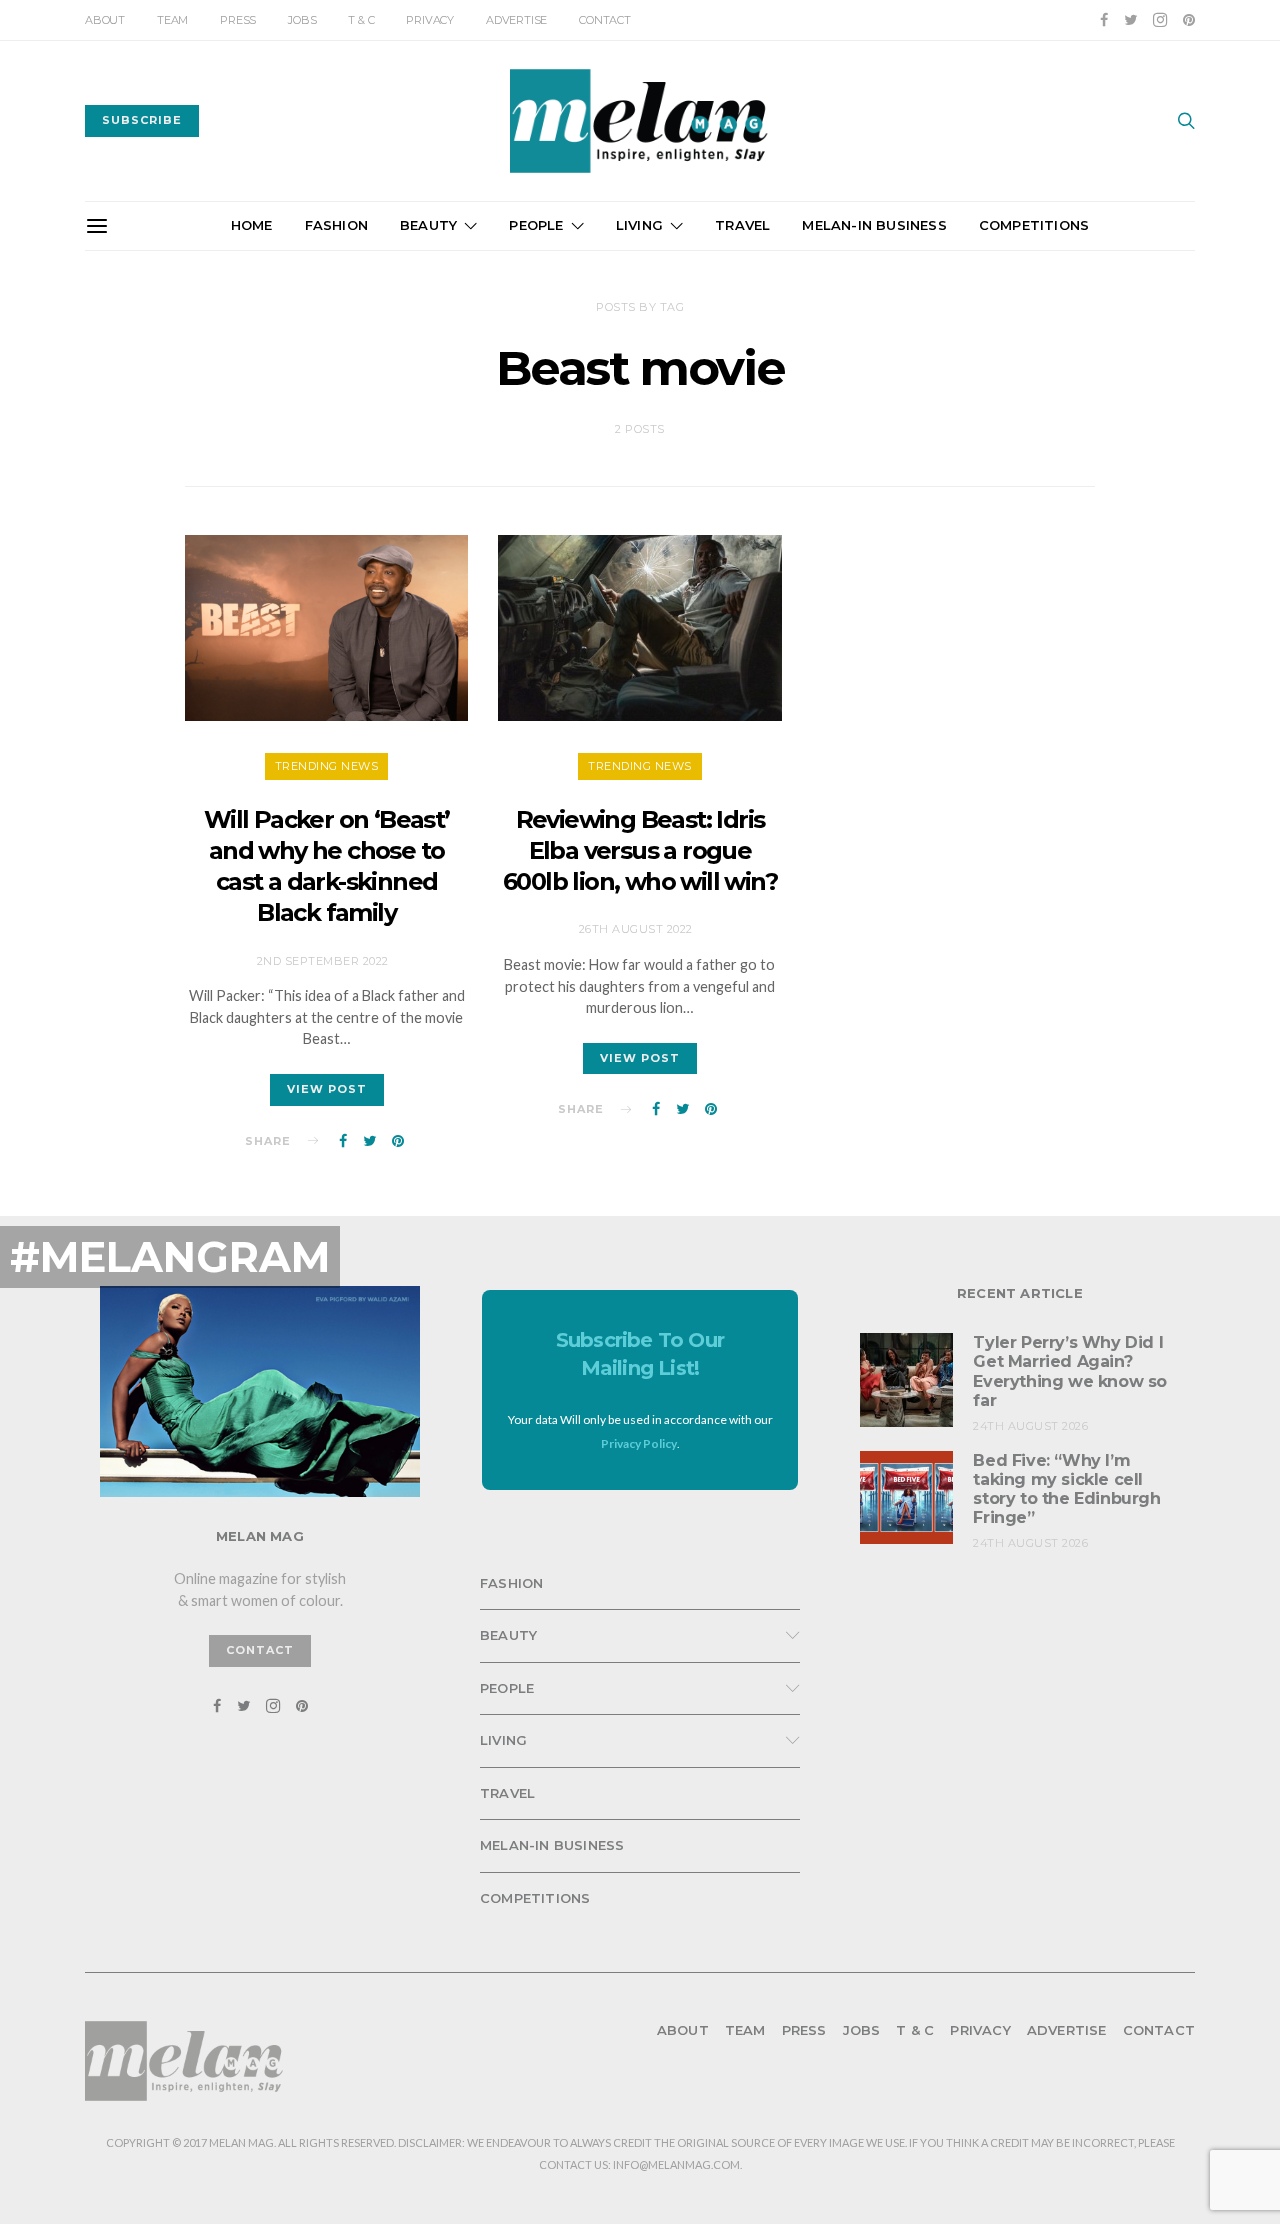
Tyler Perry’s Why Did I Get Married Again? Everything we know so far (1070, 1371)
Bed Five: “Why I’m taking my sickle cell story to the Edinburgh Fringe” (1066, 1489)
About (105, 20)
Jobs (302, 20)
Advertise (516, 20)
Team (172, 20)
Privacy (430, 20)
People (536, 225)
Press (238, 20)
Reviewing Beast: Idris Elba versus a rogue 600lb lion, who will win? (640, 850)
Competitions (1034, 225)
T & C (361, 20)
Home (252, 225)
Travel (742, 225)
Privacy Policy (639, 1443)
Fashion (336, 225)
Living (639, 225)
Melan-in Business (874, 225)
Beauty (428, 225)
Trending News (327, 766)
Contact (605, 20)
